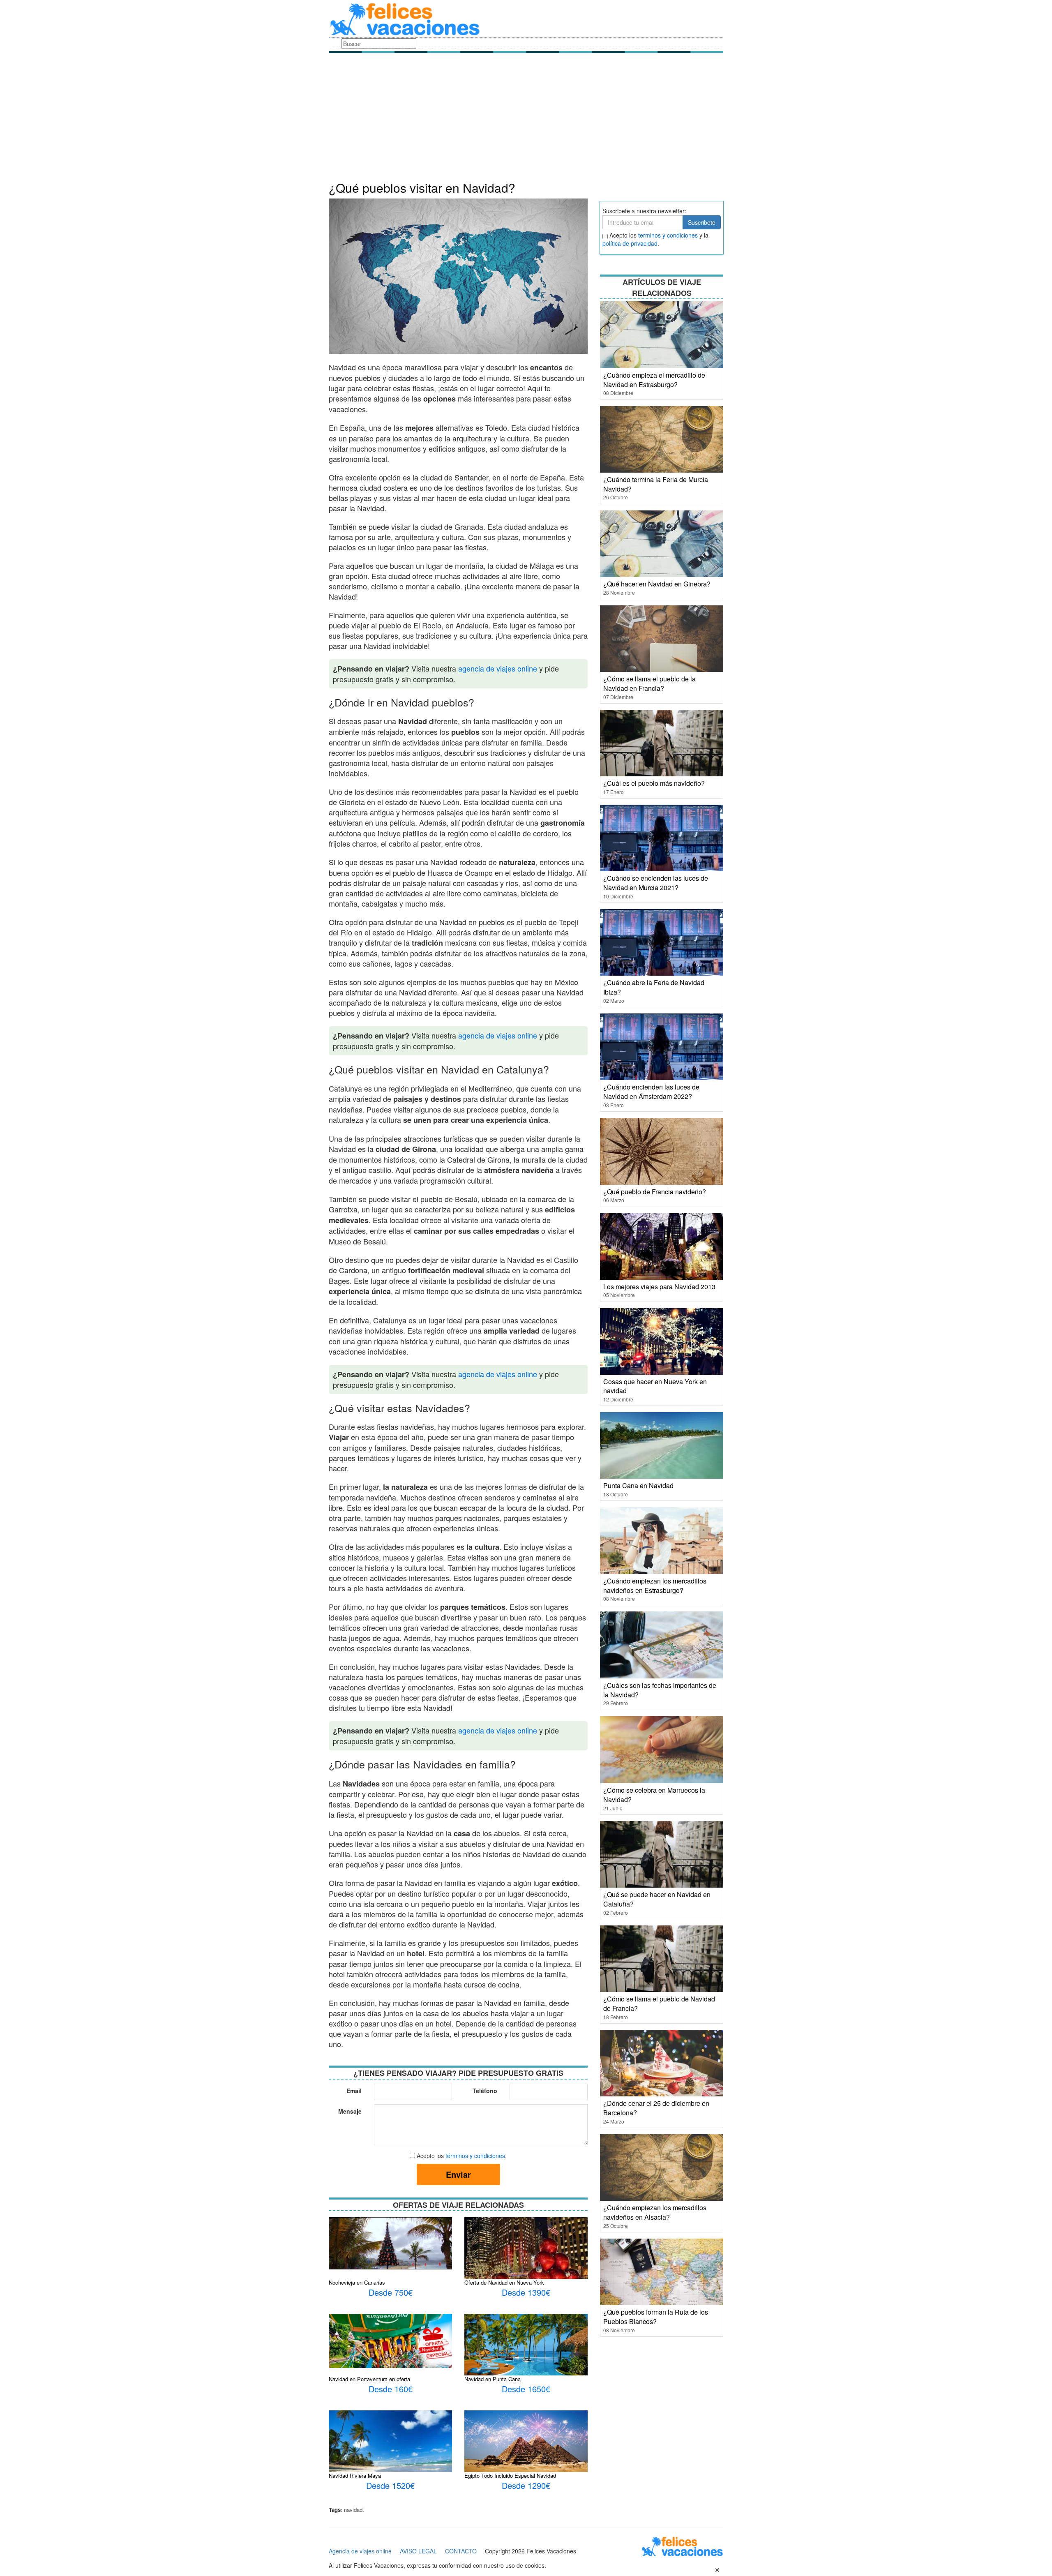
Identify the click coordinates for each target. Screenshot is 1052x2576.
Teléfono (485, 2091)
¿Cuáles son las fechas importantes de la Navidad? (660, 1690)
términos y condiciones (475, 2156)
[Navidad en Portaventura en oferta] (390, 2340)
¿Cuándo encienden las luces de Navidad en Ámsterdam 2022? (651, 1092)
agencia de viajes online (498, 668)
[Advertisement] (526, 119)
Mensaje (350, 2111)
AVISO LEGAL (418, 2551)
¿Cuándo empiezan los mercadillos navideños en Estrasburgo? (655, 1586)
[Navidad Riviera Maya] (390, 2450)
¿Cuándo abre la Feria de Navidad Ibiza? (654, 987)
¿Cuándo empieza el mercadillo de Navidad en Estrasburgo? (654, 380)
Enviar (458, 2174)
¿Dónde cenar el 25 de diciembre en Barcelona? (656, 2108)
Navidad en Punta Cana (493, 2379)
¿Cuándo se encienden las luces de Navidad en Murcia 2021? (656, 883)
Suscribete (702, 222)
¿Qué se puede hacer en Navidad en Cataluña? (657, 1899)
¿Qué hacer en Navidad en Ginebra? (657, 584)
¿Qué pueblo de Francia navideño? (655, 1192)
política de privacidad (630, 243)
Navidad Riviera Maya (355, 2476)
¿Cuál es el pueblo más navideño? (654, 783)
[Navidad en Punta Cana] (526, 2347)
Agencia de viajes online (360, 2551)
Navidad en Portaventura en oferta (369, 2379)
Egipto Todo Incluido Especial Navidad (510, 2476)
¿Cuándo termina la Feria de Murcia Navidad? (656, 484)
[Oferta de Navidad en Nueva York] (526, 2267)
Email (354, 2091)
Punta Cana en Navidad (638, 1485)
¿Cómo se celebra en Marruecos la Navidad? (654, 1795)
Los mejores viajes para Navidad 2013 (659, 1287)
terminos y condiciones (668, 235)
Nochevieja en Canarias (357, 2282)
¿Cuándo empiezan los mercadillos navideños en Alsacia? (655, 2212)
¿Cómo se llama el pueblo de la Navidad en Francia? (649, 683)
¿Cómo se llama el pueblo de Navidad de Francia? (659, 2004)
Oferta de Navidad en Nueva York (504, 2282)
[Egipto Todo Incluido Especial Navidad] (526, 2446)
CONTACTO (461, 2551)
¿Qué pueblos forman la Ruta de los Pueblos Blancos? (656, 2317)
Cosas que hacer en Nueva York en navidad (655, 1386)
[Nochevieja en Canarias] (390, 2242)
